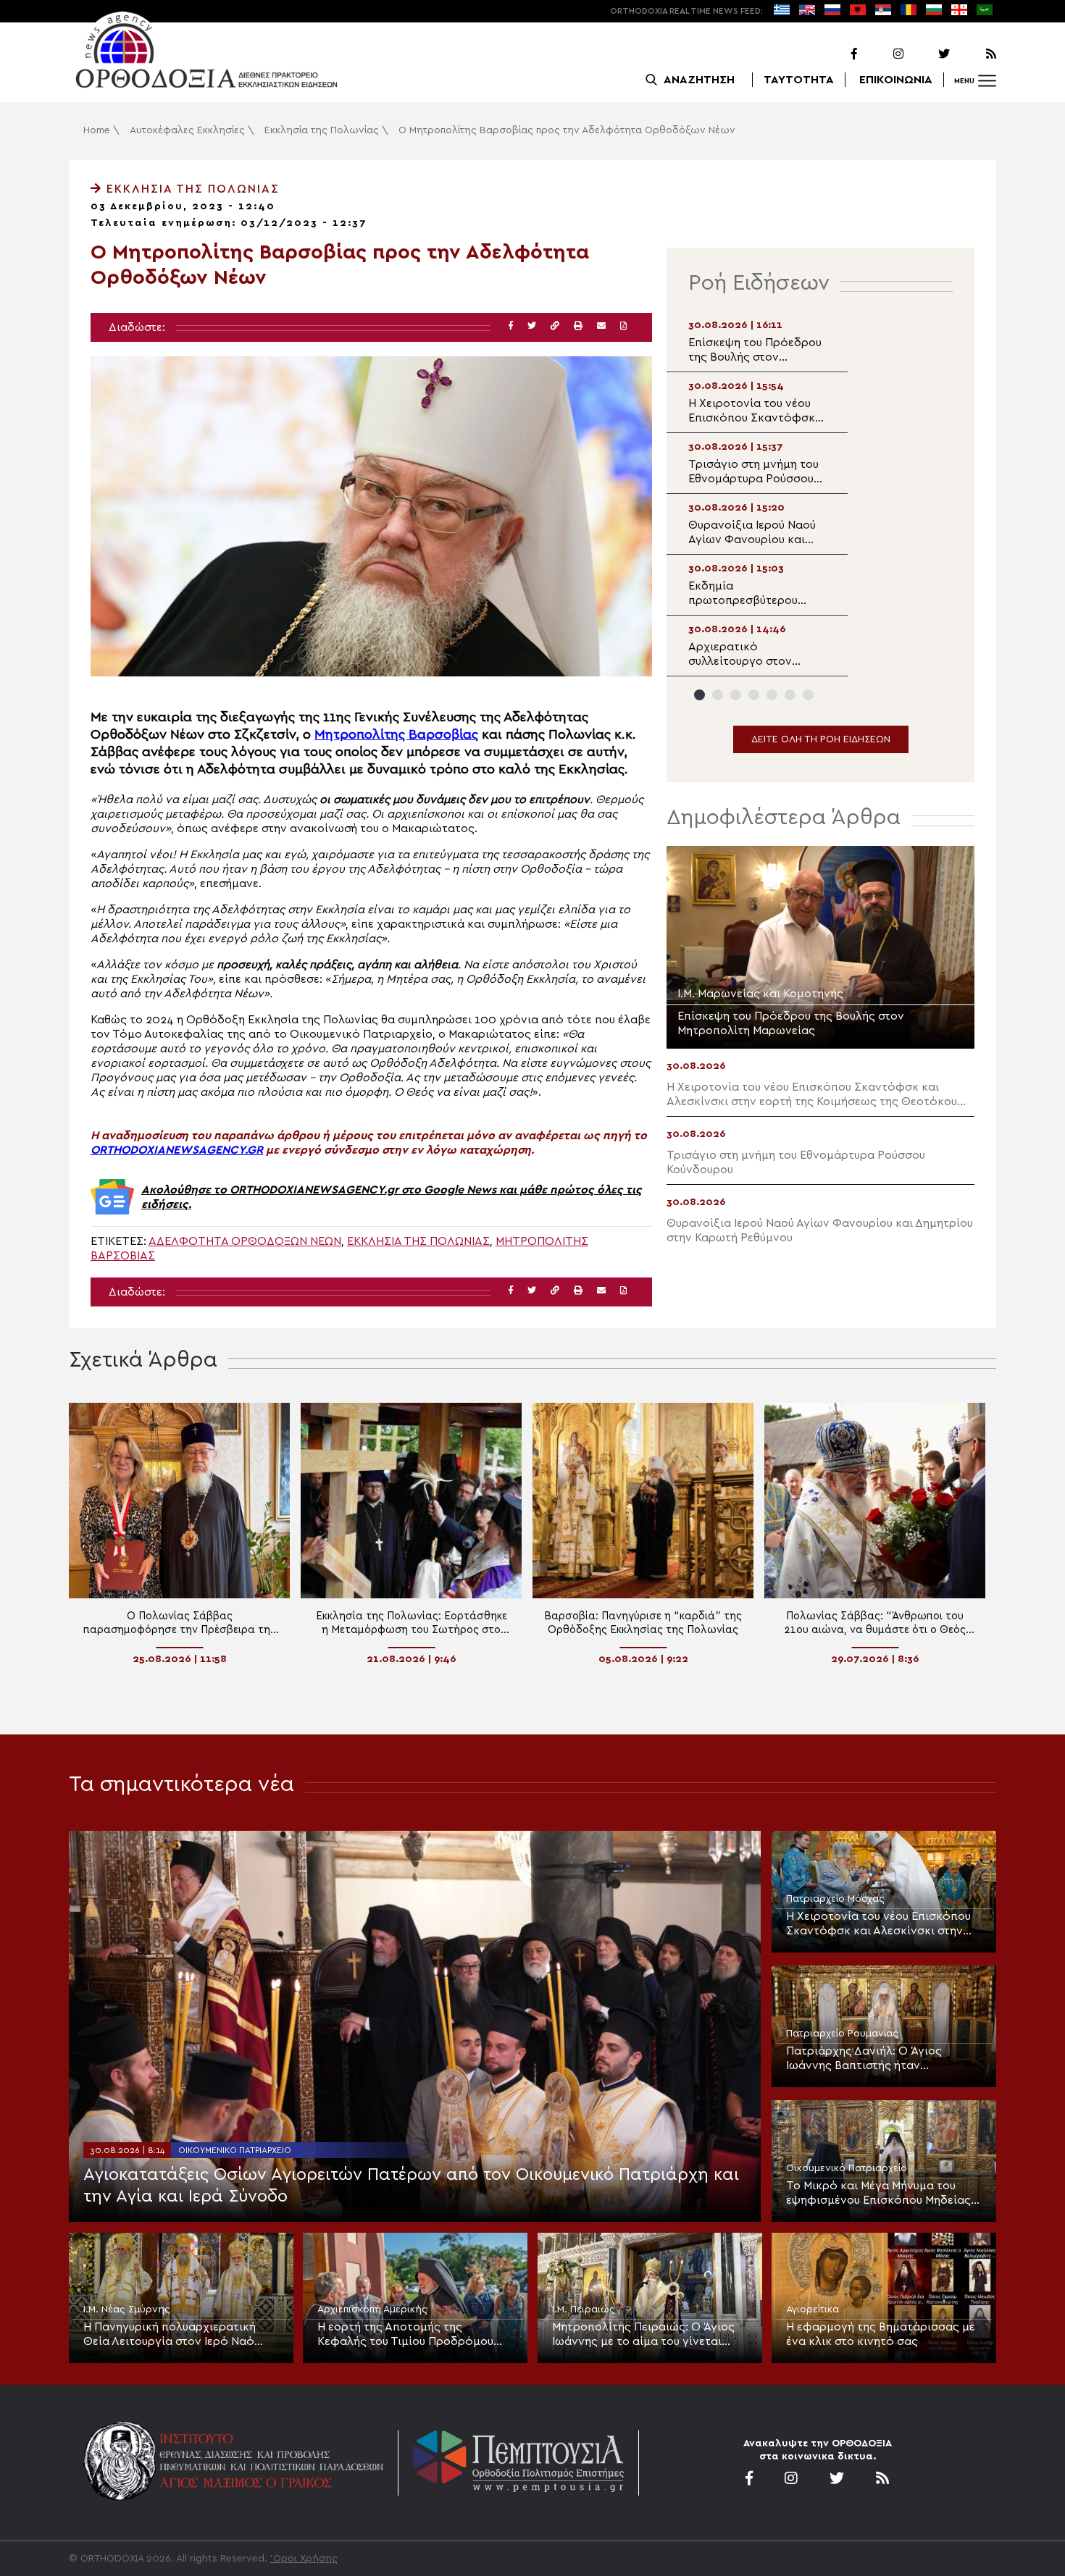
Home (97, 130)
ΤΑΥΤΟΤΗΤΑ (799, 80)
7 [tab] (808, 695)
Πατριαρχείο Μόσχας (835, 1899)
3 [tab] (736, 695)
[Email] (601, 326)
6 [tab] (790, 695)
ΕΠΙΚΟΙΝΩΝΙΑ (896, 80)
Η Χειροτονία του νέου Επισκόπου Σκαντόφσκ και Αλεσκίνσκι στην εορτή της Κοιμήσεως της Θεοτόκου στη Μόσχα (878, 1924)
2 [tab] (718, 695)
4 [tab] (754, 695)
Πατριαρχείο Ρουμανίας (842, 2034)
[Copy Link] (555, 326)
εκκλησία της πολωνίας (418, 1241)
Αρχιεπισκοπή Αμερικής (372, 2309)
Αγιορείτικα (813, 2309)
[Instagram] (882, 54)
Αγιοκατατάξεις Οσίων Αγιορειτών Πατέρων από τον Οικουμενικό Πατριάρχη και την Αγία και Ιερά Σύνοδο (411, 2186)
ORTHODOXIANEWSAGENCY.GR (177, 1150)
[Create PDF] (623, 326)
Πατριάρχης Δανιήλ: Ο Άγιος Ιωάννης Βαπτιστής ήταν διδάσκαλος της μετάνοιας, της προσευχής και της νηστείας (873, 2059)
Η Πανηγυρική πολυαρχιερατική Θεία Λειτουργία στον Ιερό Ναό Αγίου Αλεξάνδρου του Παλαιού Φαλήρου (170, 2335)
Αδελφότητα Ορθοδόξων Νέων (245, 1241)
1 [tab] (699, 695)
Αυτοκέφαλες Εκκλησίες (187, 130)
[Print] (578, 326)
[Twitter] (928, 54)
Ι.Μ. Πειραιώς (584, 2309)
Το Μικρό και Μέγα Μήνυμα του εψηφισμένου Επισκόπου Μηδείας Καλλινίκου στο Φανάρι (878, 2194)
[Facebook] (835, 54)
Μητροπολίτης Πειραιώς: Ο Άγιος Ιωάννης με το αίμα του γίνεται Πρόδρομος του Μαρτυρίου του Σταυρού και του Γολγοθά (643, 2335)
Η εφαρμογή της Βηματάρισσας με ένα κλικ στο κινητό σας (881, 2334)
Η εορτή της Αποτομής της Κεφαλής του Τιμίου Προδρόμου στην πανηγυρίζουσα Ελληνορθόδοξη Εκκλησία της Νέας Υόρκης (414, 2335)
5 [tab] (772, 695)
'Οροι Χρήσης (304, 2559)
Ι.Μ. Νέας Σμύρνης (127, 2309)
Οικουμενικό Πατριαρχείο (235, 2150)
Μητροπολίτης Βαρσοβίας (396, 735)
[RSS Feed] (974, 54)
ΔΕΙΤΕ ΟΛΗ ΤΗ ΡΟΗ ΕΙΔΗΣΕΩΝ (821, 739)
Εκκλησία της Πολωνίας (322, 130)
